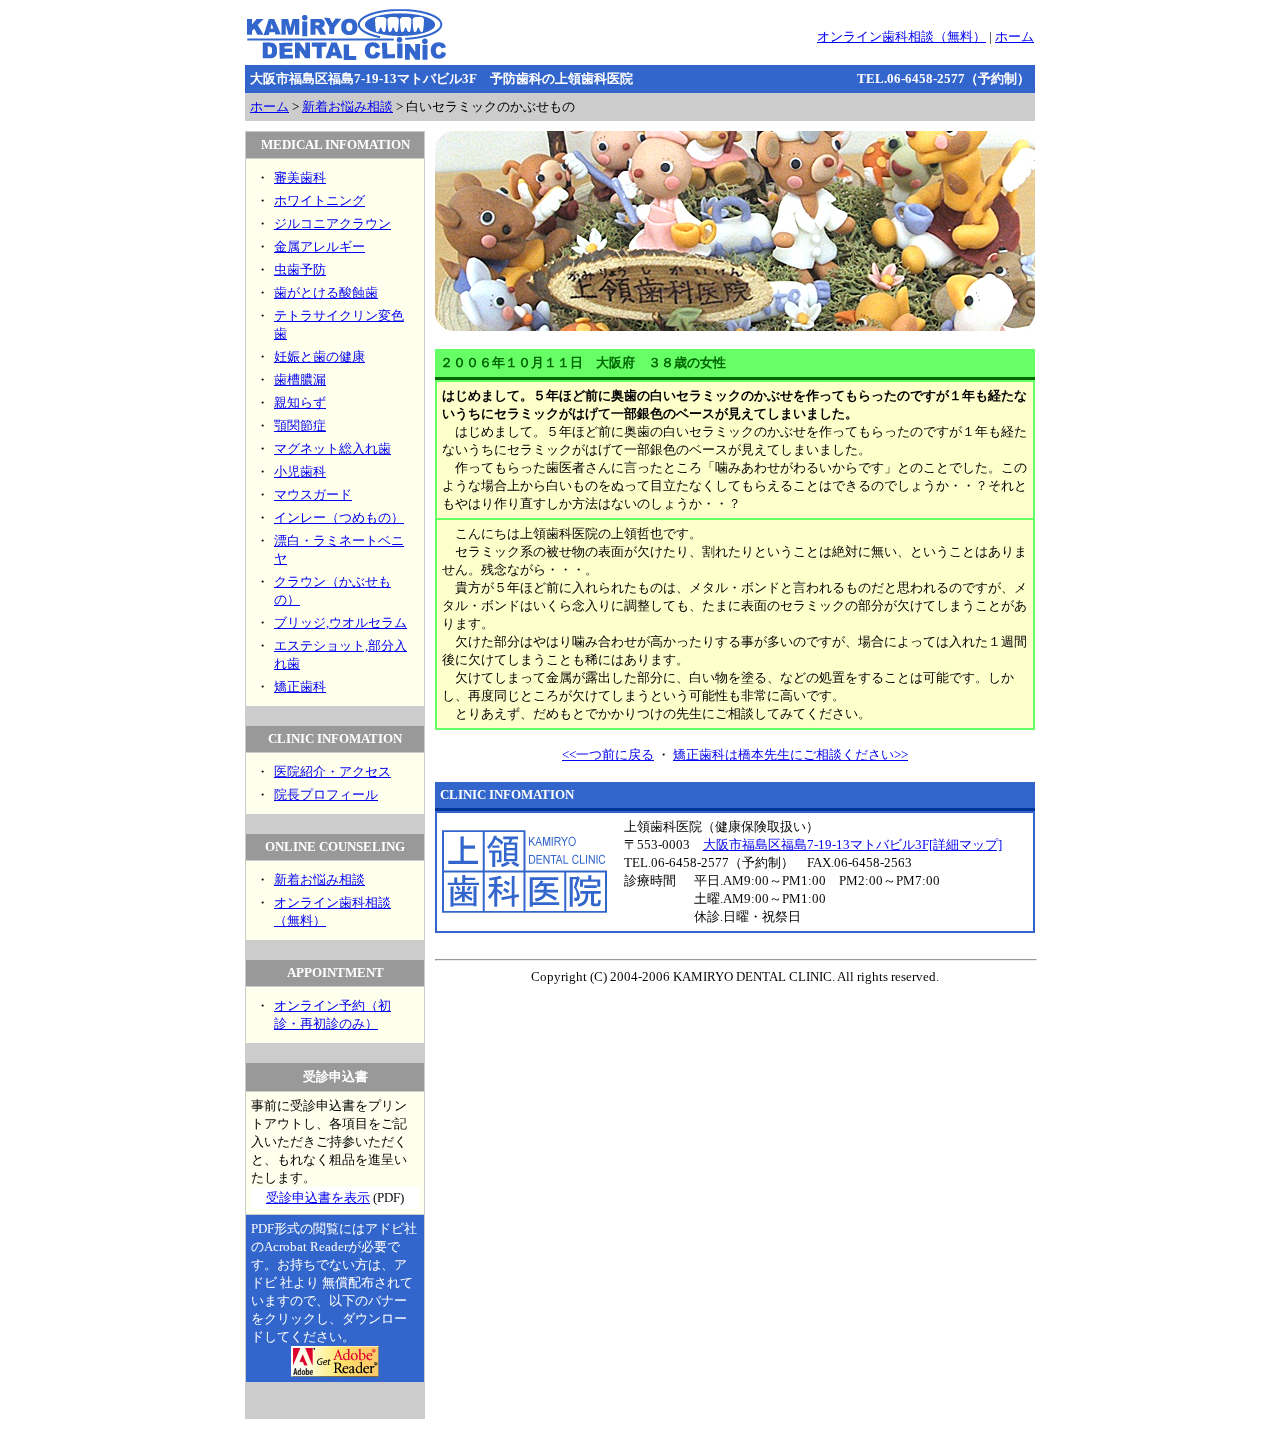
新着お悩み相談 (347, 106)
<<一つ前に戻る (608, 754)
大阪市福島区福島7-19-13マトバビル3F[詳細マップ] (852, 844)
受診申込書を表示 (318, 1197)
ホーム (1014, 36)
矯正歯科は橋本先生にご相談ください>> (790, 754)
